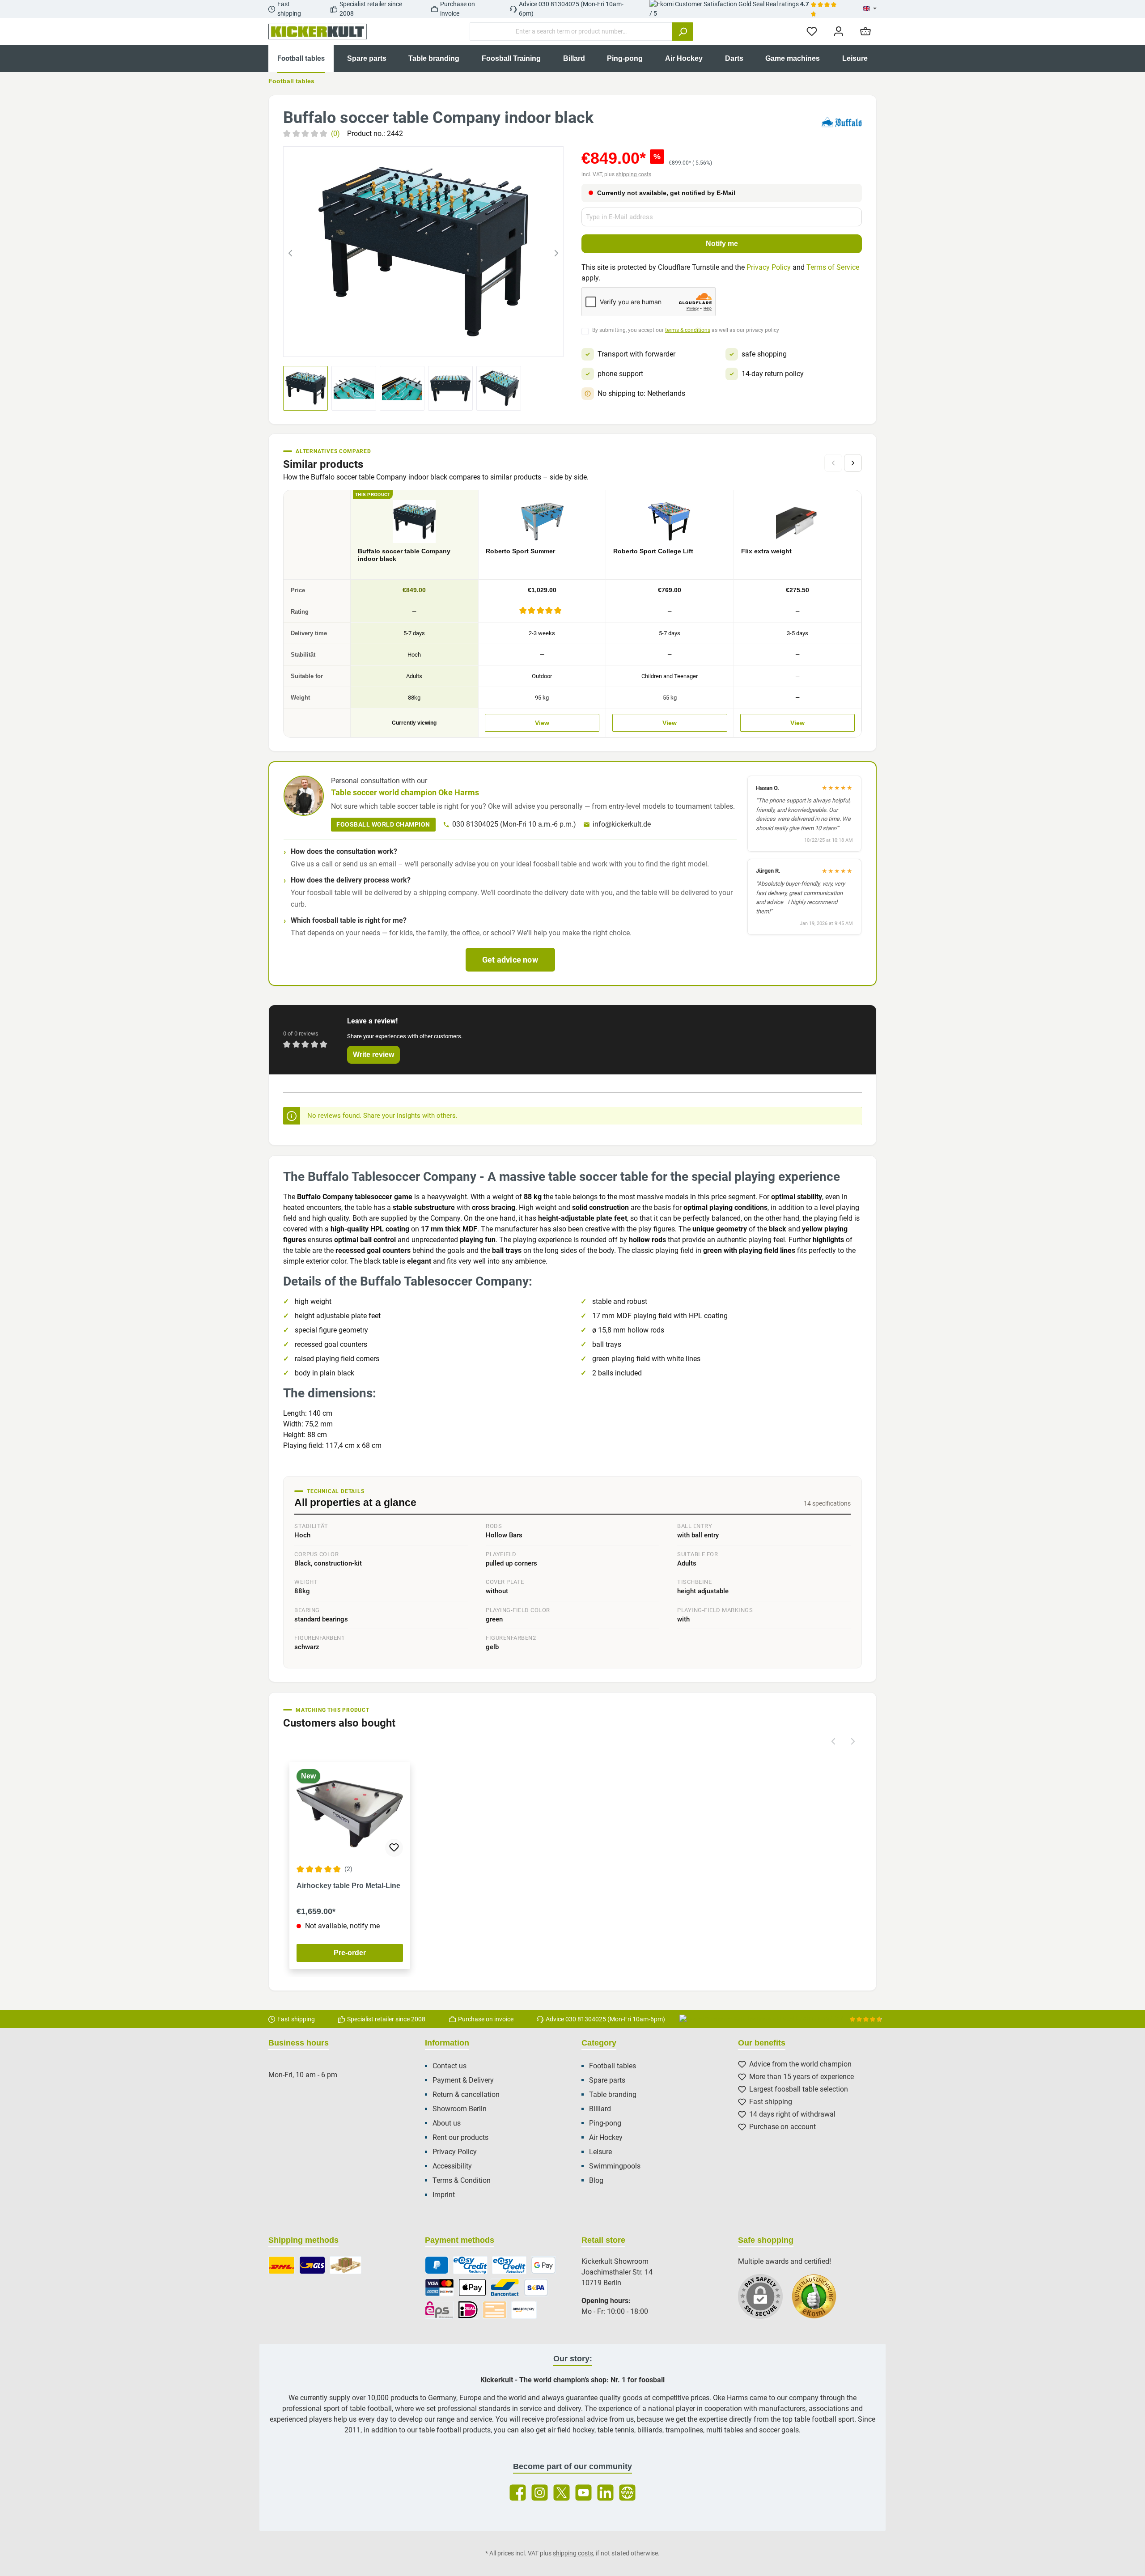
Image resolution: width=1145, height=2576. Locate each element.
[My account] (839, 32)
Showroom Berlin (460, 2109)
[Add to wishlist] (394, 1848)
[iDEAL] (468, 2310)
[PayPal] (437, 2265)
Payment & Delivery (463, 2080)
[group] (423, 252)
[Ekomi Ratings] (818, 2301)
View (542, 723)
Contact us (450, 2066)
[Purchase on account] (470, 2265)
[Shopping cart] (865, 32)
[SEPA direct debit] (536, 2287)
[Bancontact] (505, 2287)
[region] (423, 252)
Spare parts (607, 2080)
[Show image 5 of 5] (456, 344)
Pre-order (350, 1953)
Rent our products (460, 2137)
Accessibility (452, 2166)
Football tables (613, 2066)
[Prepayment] (495, 2310)
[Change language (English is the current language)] (870, 9)
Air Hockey (606, 2137)
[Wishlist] (812, 32)
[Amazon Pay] (524, 2310)
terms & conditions (688, 330)
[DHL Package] (282, 2265)
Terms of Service (833, 267)
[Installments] (509, 2265)
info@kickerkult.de (622, 824)
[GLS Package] (312, 2265)
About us (447, 2123)
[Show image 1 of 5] (391, 344)
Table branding (613, 2094)
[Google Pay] (543, 2265)
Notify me (722, 244)
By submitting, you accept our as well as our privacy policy (686, 330)
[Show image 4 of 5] (440, 344)
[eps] (439, 2310)
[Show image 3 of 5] (424, 344)
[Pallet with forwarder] (346, 2265)
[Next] (556, 252)
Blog (596, 2180)
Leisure (600, 2152)
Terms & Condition (462, 2180)
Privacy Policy (769, 267)
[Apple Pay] (472, 2287)
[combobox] (571, 32)
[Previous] (290, 252)
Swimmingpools (615, 2166)
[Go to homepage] (318, 32)
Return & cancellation (466, 2094)
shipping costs (634, 174)
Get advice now (510, 960)
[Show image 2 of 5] (407, 344)
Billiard (600, 2109)
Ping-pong (605, 2123)
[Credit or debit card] (439, 2287)
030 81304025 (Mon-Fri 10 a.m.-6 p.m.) (514, 824)
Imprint (444, 2195)
